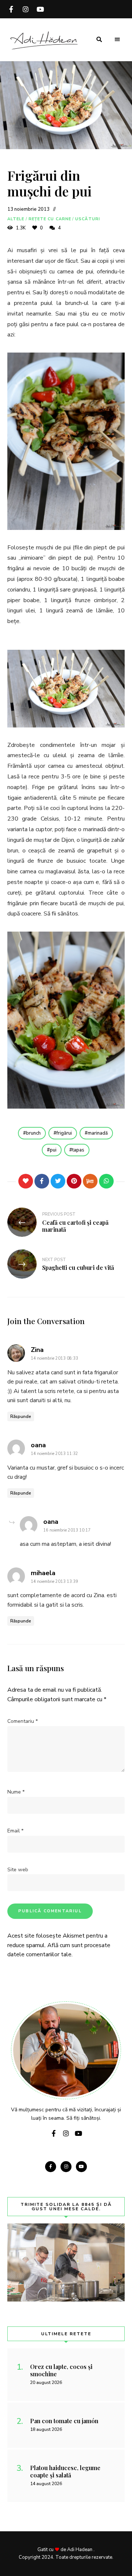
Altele (16, 219)
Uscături (88, 219)
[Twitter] (58, 1181)
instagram (26, 9)
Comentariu (23, 1721)
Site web (18, 1870)
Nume (16, 1792)
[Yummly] (90, 1181)
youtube (40, 9)
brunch (33, 1133)
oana (38, 1445)
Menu (117, 40)
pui (53, 1150)
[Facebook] (42, 1181)
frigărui (64, 1133)
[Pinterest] (74, 1181)
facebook (11, 9)
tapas (78, 1150)
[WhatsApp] (106, 1181)
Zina (37, 1350)
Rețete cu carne (50, 219)
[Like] (26, 1181)
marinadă (98, 1133)
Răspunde (21, 1416)
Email (15, 1831)
